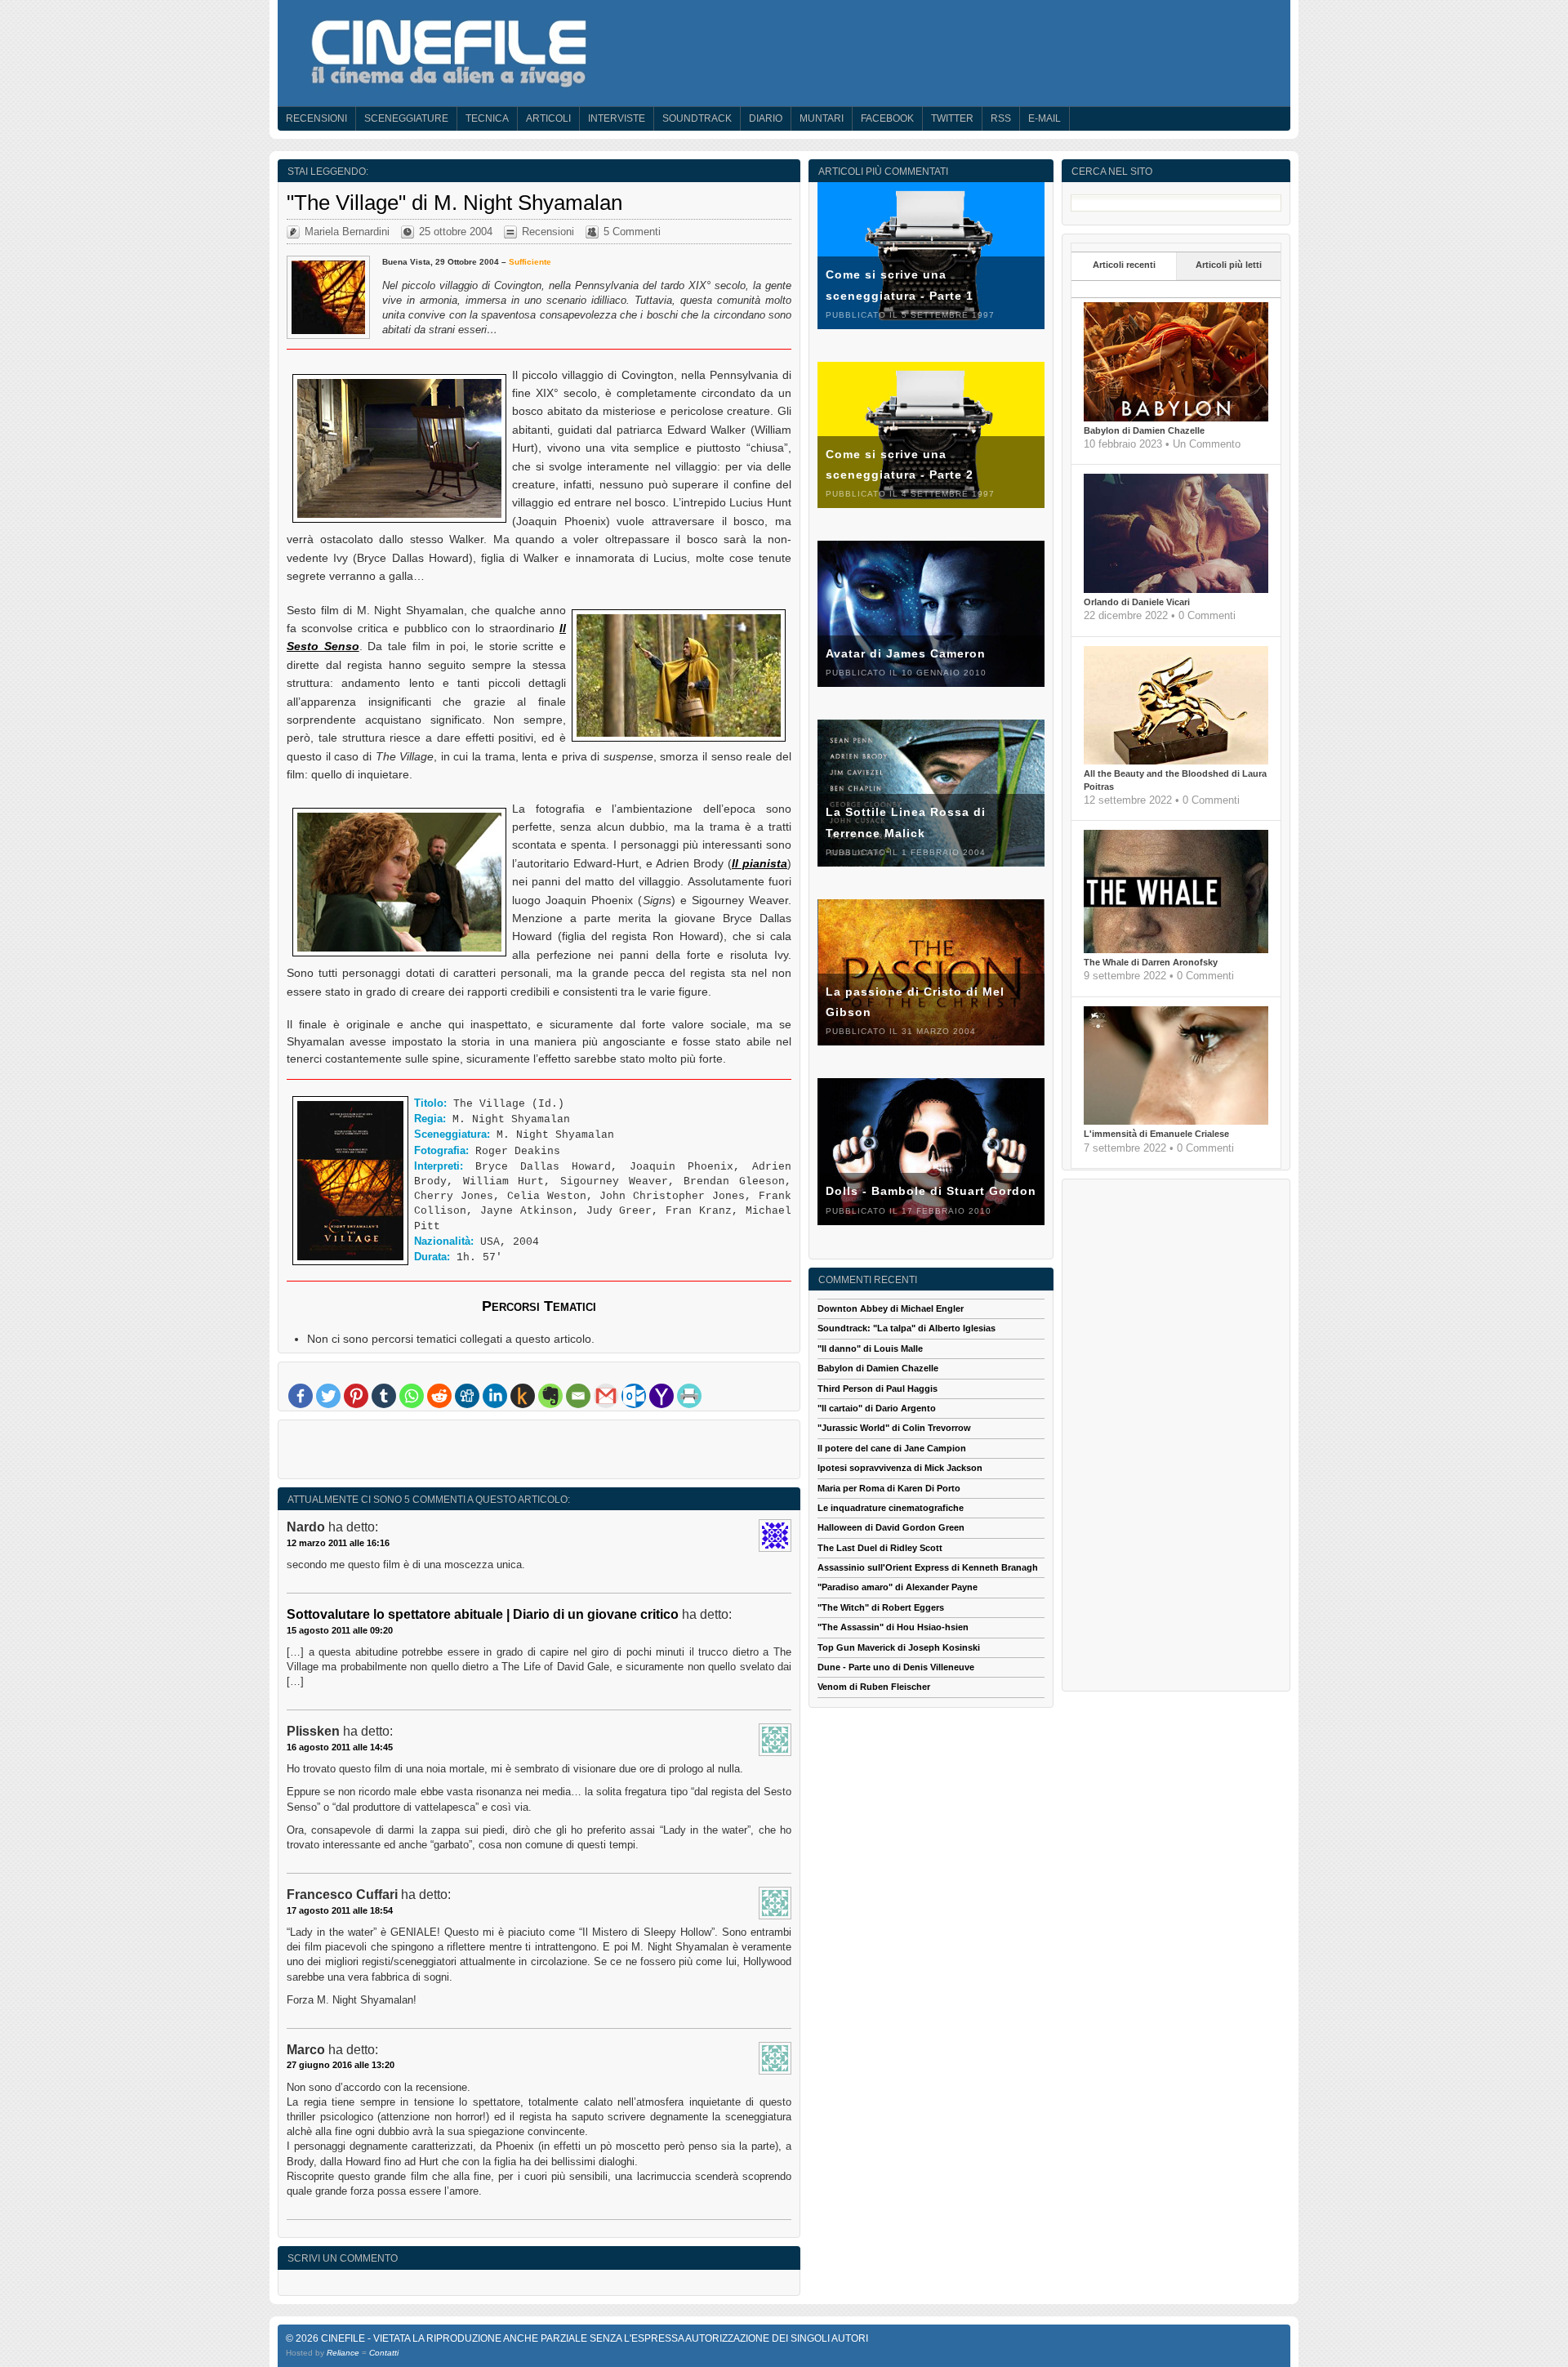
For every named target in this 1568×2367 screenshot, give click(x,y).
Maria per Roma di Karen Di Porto (889, 1488)
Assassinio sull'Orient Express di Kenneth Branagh (928, 1567)
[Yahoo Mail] (661, 1396)
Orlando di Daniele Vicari (1137, 602)
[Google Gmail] (606, 1396)
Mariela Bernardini (347, 232)
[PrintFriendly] (689, 1396)
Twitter (952, 118)
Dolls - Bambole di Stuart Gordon (931, 1191)
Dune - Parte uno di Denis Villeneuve (896, 1667)
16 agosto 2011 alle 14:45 (340, 1747)
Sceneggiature (406, 118)
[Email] (578, 1396)
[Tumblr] (384, 1396)
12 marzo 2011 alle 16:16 (338, 1543)
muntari (822, 118)
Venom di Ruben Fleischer (874, 1687)
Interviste (617, 118)
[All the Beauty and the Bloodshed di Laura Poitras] (1176, 761)
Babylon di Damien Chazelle (1144, 430)
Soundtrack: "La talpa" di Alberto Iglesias (906, 1328)
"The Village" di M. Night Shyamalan (454, 203)
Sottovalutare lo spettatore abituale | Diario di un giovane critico (483, 1614)
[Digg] (467, 1396)
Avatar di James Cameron (906, 653)
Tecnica (487, 118)
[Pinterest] (356, 1396)
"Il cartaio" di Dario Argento (877, 1408)
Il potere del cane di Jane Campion (892, 1448)
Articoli (548, 118)
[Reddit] (439, 1396)
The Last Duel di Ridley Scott (880, 1548)
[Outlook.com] (634, 1396)
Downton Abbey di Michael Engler (891, 1308)
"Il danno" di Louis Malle (870, 1348)
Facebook (887, 118)
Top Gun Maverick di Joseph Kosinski (899, 1647)
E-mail (1045, 118)
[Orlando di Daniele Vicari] (1176, 590)
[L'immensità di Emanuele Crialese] (1176, 1121)
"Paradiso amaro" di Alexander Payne (898, 1587)
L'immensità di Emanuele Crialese (1156, 1134)
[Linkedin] (495, 1396)
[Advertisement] (539, 1453)
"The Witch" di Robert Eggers (881, 1607)
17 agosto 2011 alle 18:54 (340, 1910)
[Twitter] (328, 1396)
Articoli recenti (1124, 265)
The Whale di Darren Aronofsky (1151, 962)
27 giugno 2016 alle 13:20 (341, 2065)
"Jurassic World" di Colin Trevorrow (894, 1428)
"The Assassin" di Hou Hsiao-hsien (893, 1627)
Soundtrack (697, 118)
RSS (1001, 118)
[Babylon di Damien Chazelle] (1176, 418)
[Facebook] (301, 1396)
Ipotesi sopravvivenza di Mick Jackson (900, 1468)
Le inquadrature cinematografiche (891, 1508)
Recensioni (316, 118)
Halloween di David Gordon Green (891, 1527)
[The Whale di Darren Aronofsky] (1176, 950)
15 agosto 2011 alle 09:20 (340, 1630)
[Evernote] (550, 1396)
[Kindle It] (523, 1396)
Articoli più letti (1229, 265)
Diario (766, 118)
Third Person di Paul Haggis (878, 1389)
